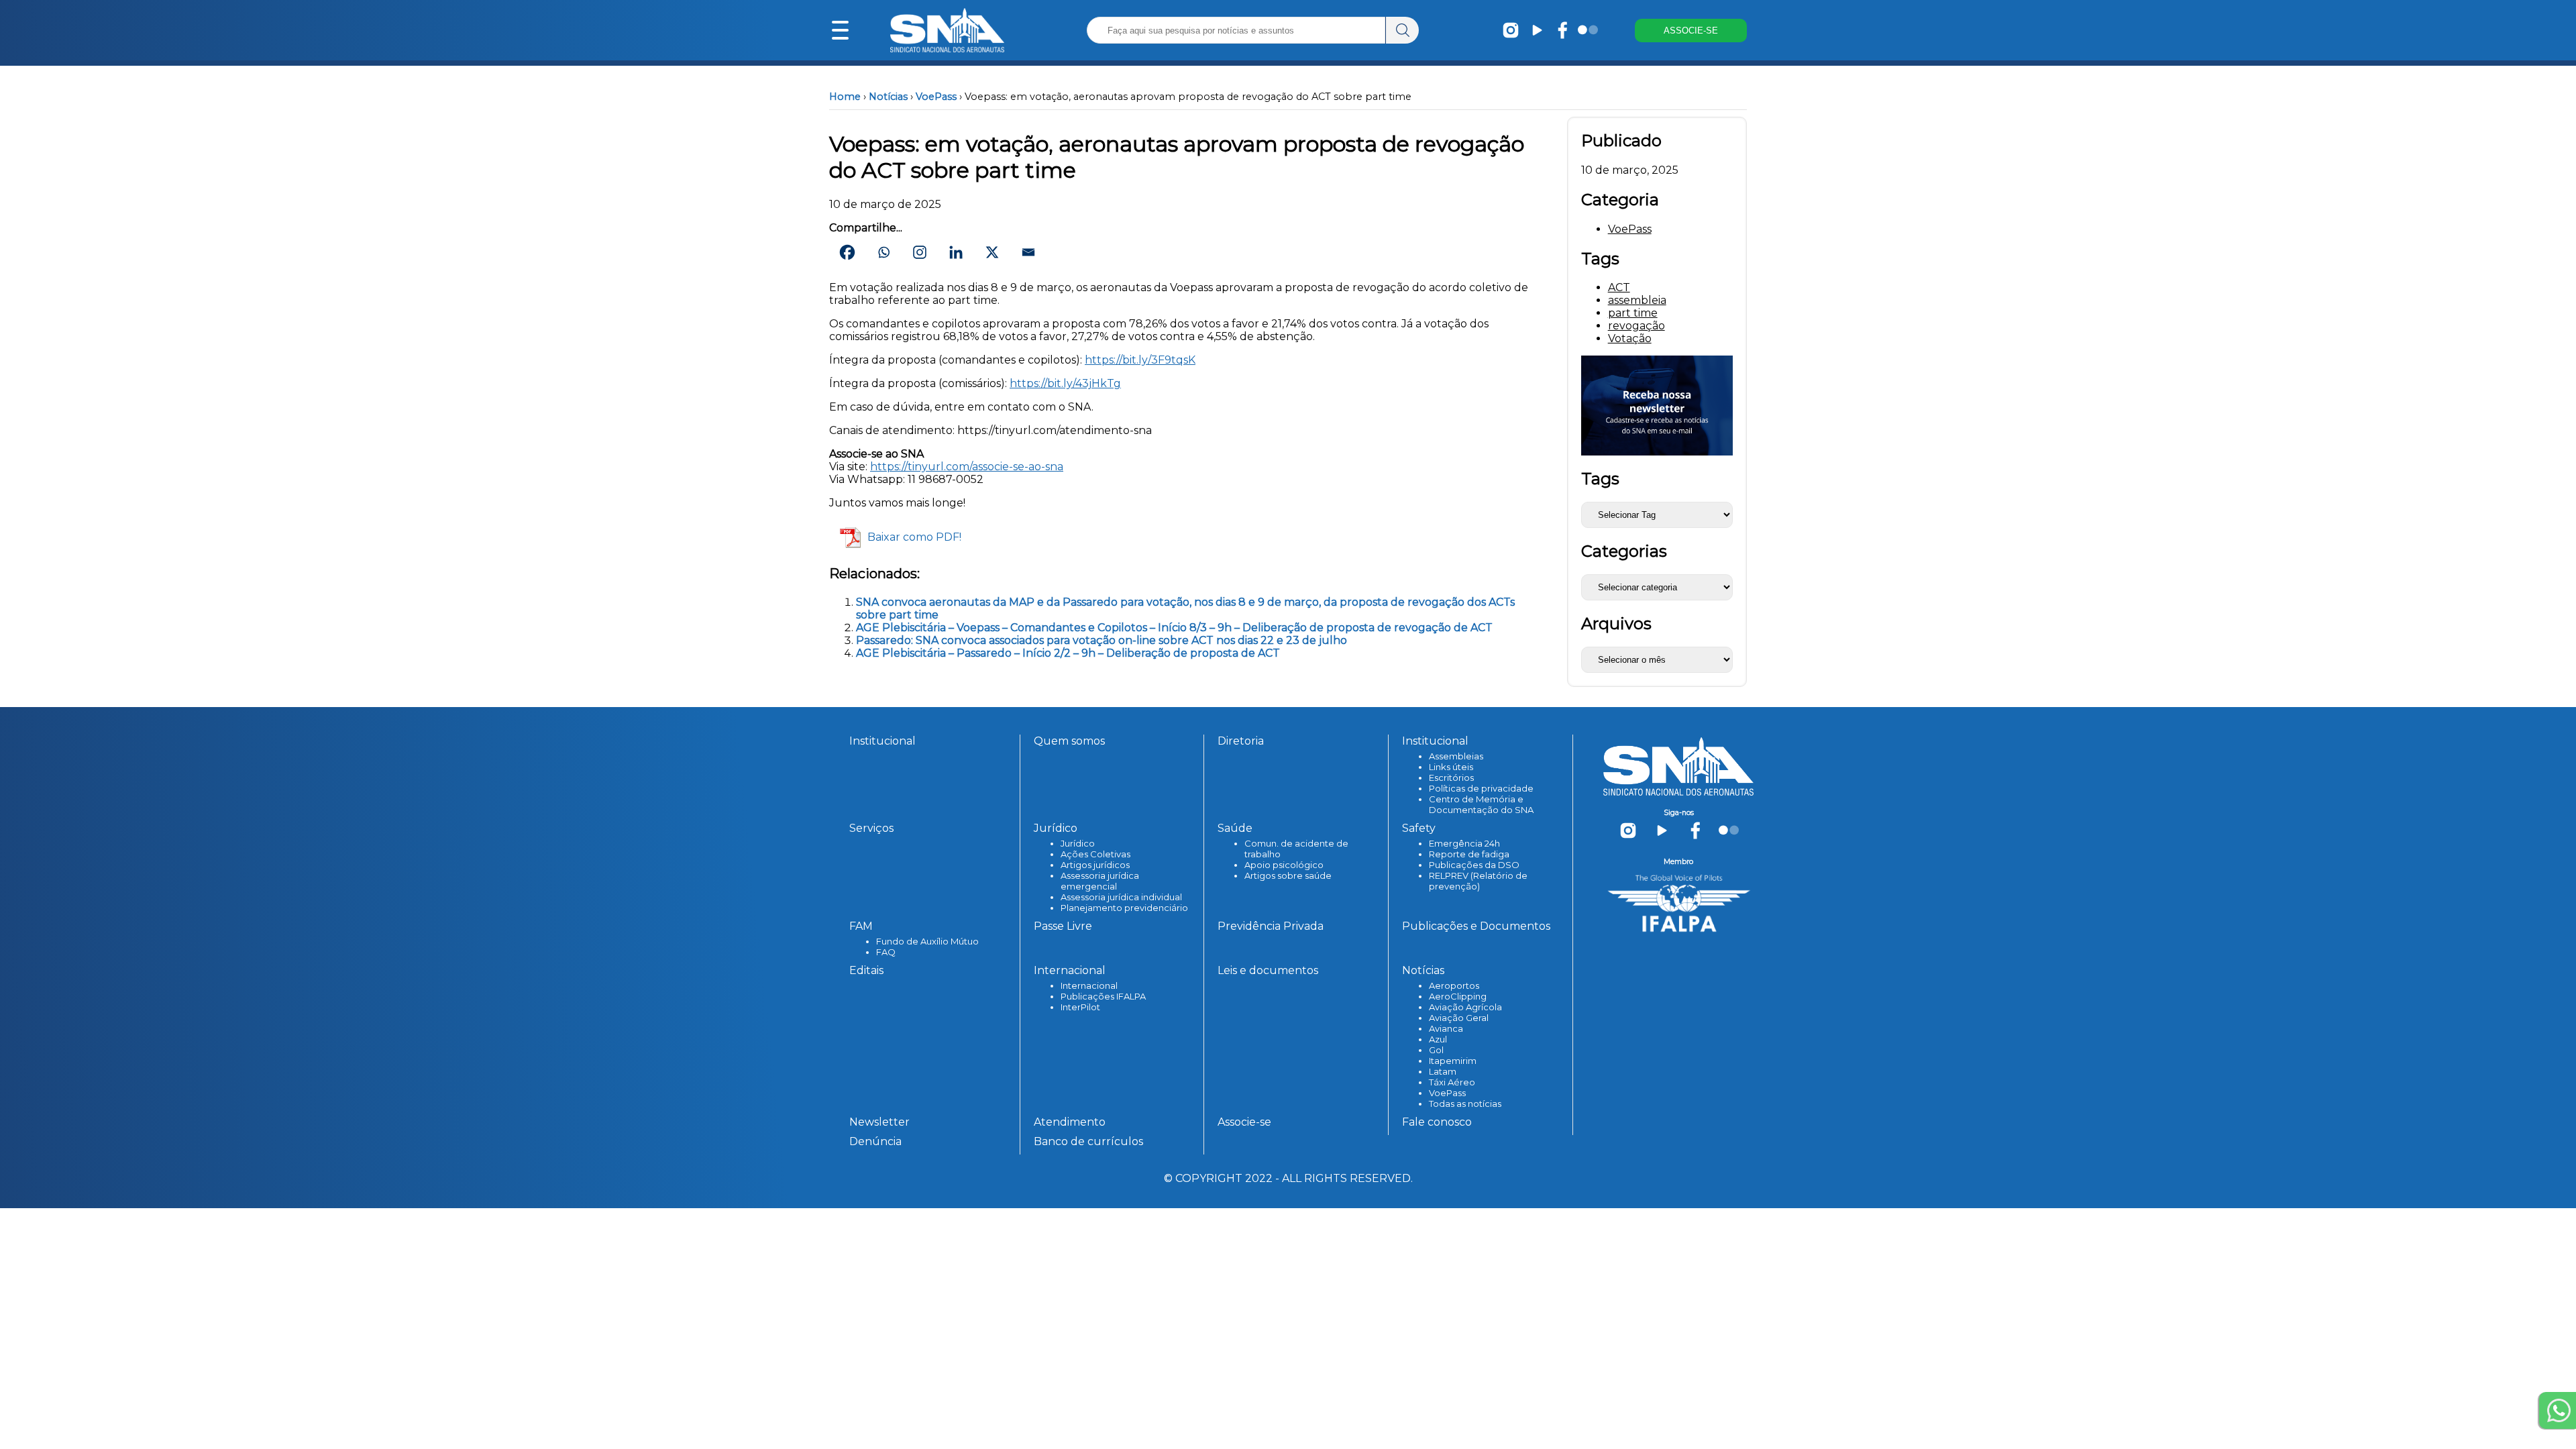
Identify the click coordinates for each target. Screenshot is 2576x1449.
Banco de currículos (1088, 1141)
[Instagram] (920, 252)
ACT (1619, 287)
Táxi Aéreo (1452, 1082)
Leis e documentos (1268, 970)
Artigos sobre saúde (1288, 875)
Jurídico (1078, 843)
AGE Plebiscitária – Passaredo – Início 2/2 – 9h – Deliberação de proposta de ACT (1068, 653)
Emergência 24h (1464, 843)
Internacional (1089, 985)
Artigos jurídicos (1095, 865)
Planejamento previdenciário (1124, 908)
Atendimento (1070, 1122)
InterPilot (1080, 1007)
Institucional (882, 741)
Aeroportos (1454, 985)
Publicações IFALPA (1103, 996)
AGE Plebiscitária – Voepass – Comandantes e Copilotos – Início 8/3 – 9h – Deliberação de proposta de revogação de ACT (1174, 628)
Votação (1630, 338)
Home (845, 97)
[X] (992, 252)
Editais (866, 970)
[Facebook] (847, 252)
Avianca (1446, 1028)
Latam (1443, 1071)
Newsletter (879, 1122)
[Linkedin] (956, 252)
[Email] (1028, 252)
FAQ (886, 952)
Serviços (871, 828)
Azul (1438, 1039)
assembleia (1637, 300)
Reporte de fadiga (1469, 854)
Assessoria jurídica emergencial (1100, 881)
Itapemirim (1453, 1061)
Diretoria (1241, 741)
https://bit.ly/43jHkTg (1065, 383)
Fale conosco (1437, 1122)
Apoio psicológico (1284, 865)
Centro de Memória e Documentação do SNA (1481, 804)
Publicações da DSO (1474, 865)
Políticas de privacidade (1481, 788)
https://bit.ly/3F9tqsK (1140, 360)
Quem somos (1069, 741)
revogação (1636, 326)
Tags (1600, 479)
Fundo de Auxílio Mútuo (927, 941)
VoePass (936, 97)
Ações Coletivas (1095, 854)
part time (1633, 313)
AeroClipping (1458, 996)
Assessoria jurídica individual (1121, 897)
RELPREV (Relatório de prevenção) (1478, 881)
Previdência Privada (1271, 926)
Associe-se (1244, 1122)
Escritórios (1451, 777)
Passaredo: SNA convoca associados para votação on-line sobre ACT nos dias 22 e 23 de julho (1102, 640)
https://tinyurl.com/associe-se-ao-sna (967, 467)
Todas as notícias (1465, 1104)
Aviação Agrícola (1465, 1007)
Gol (1436, 1050)
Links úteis (1451, 767)
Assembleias (1456, 756)
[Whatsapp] (883, 252)
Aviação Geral (1459, 1018)
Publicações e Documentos (1476, 926)
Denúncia (875, 1141)
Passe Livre (1063, 926)
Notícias (888, 97)
